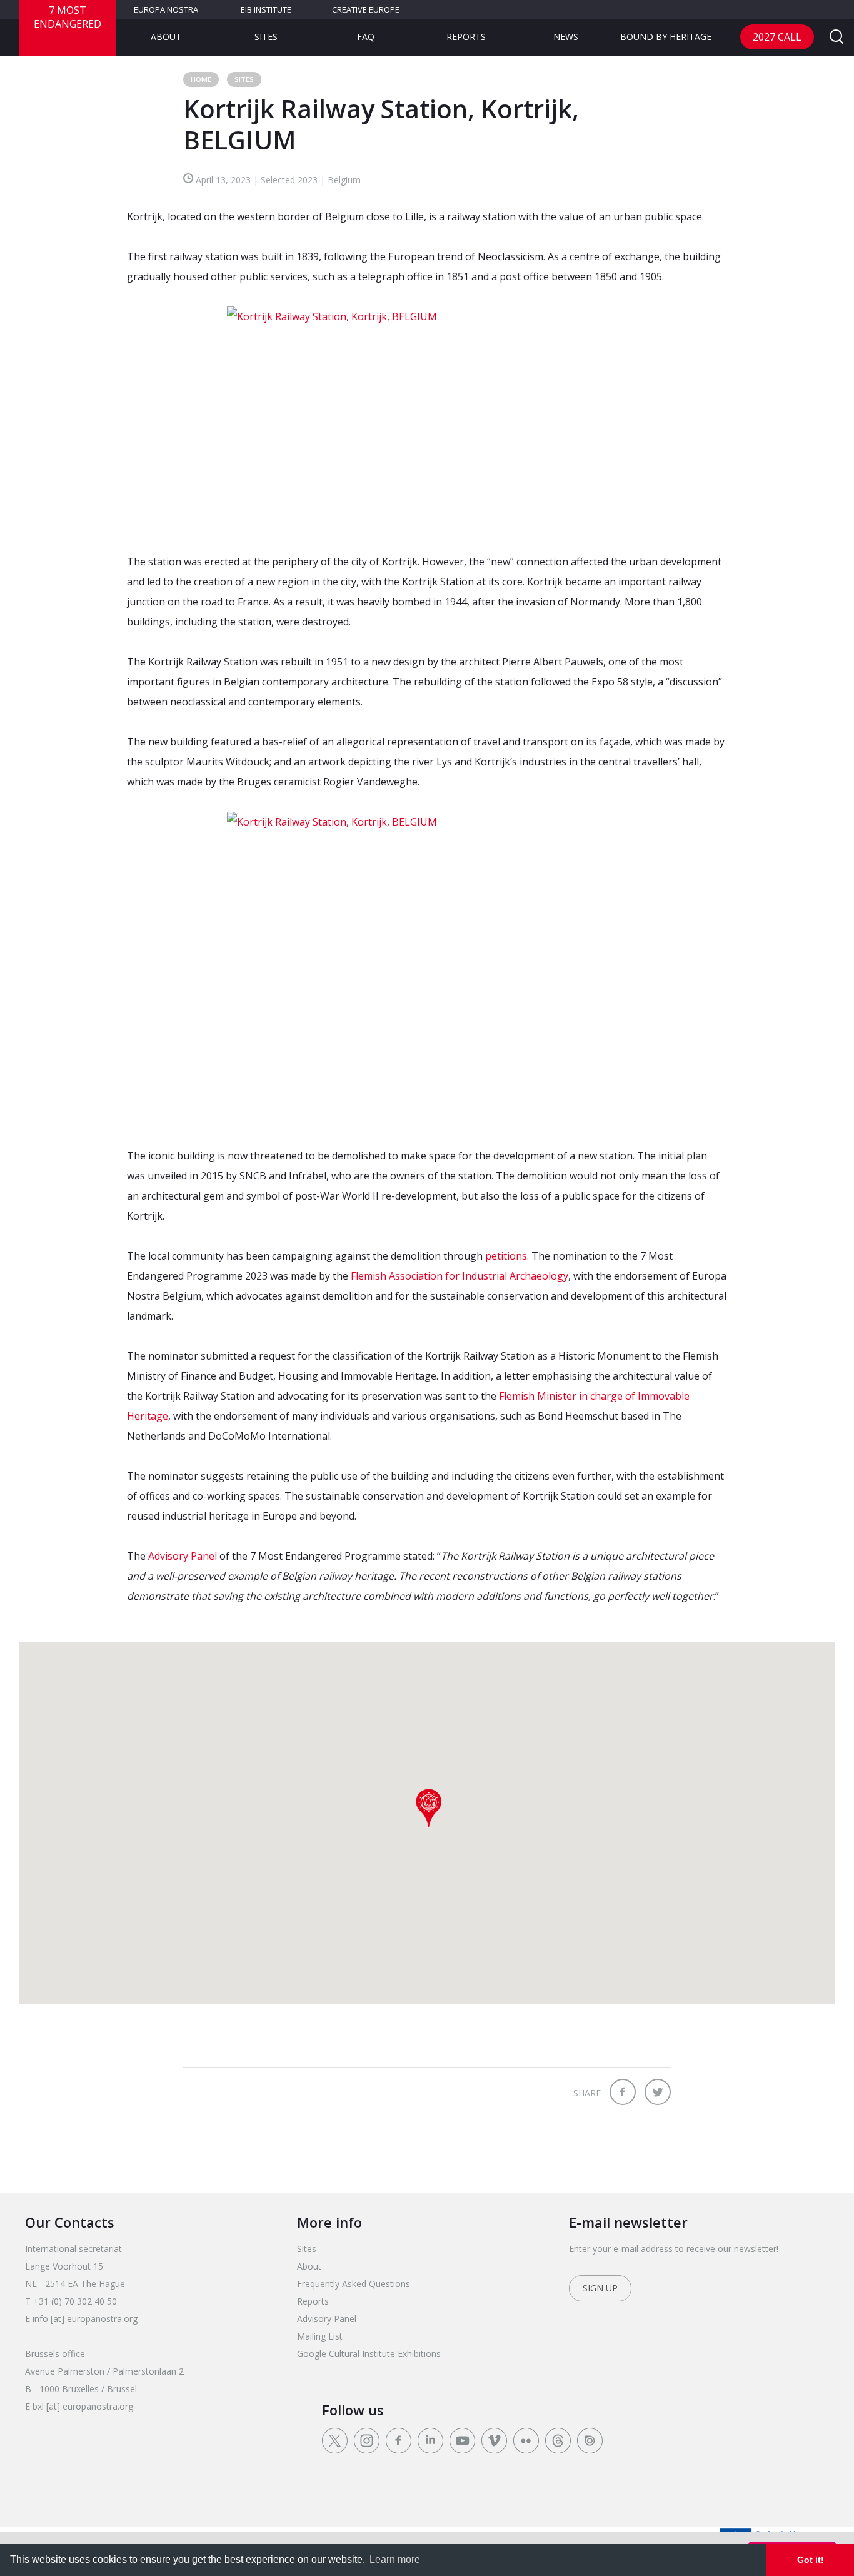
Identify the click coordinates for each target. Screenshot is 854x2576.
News (566, 37)
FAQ (366, 37)
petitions (506, 1256)
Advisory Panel (183, 1556)
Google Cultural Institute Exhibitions (369, 2354)
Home (201, 79)
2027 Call (777, 37)
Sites (266, 37)
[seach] (836, 38)
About (166, 37)
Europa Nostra (166, 9)
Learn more (395, 2559)
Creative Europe (366, 9)
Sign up (600, 2288)
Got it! (811, 2560)
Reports (466, 37)
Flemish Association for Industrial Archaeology (460, 1276)
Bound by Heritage (666, 37)
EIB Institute (266, 9)
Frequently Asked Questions (354, 2284)
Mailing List (320, 2336)
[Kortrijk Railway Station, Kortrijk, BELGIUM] (427, 419)
